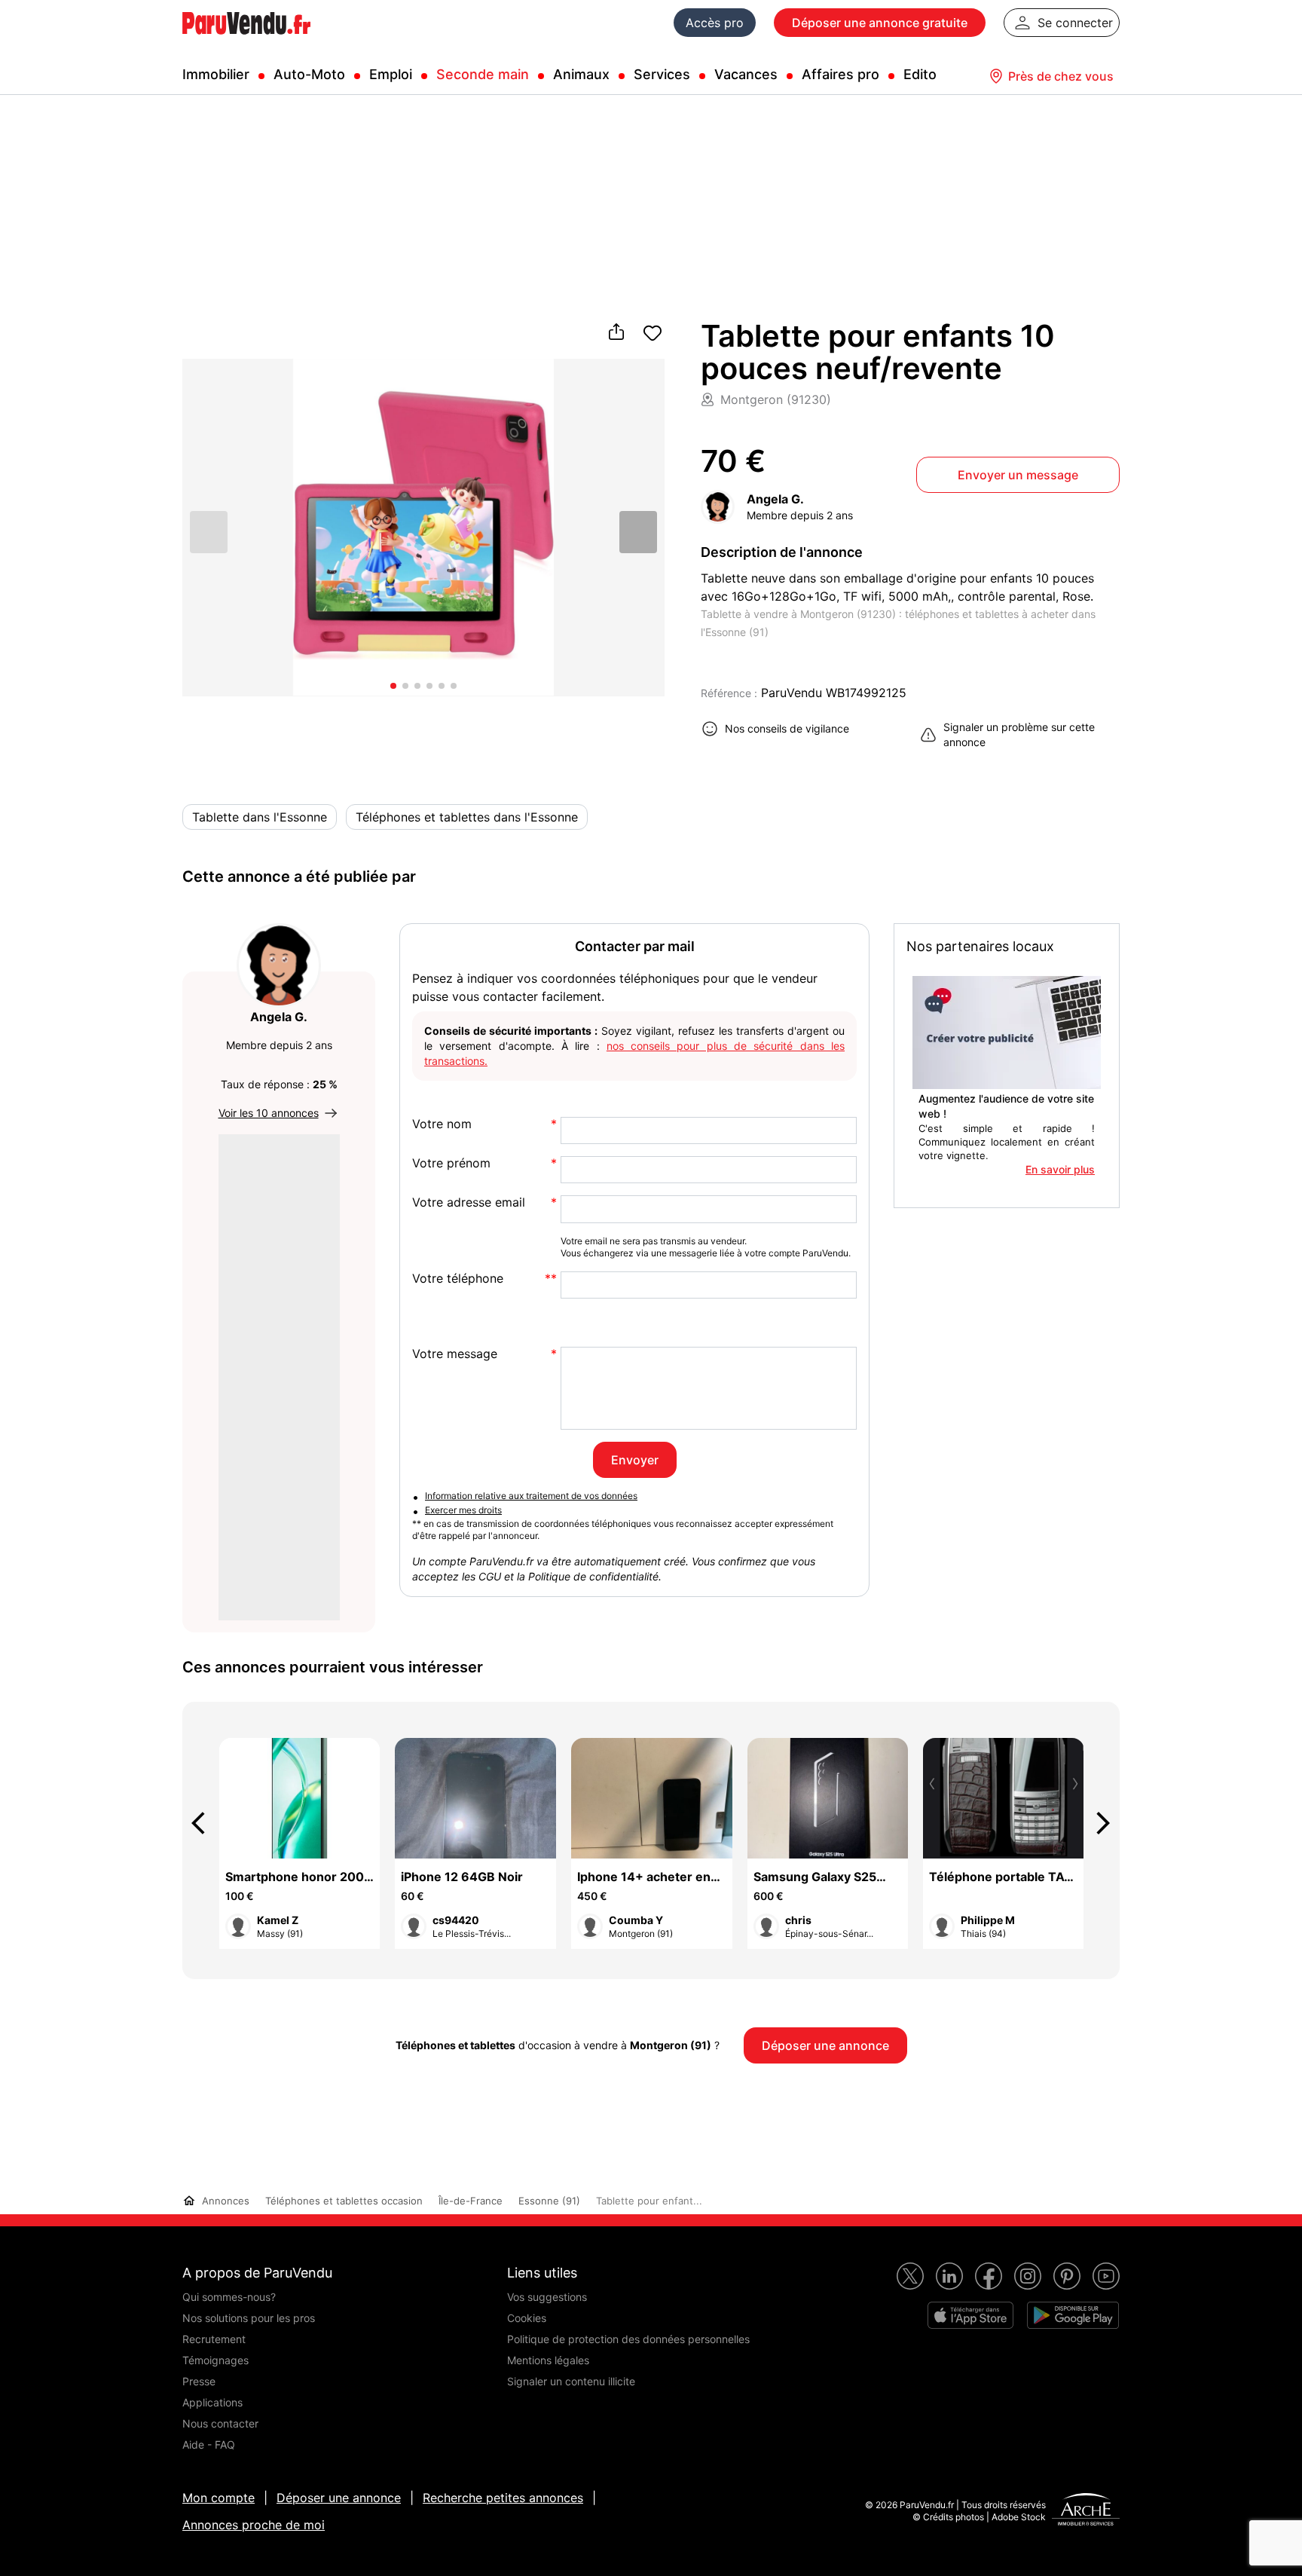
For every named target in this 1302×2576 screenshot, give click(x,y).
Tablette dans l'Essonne (260, 817)
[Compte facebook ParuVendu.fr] (989, 2276)
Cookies (527, 2318)
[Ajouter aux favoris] (653, 333)
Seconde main (483, 74)
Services (662, 74)
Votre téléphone (458, 1279)
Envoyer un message (1018, 475)
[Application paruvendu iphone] (970, 2315)
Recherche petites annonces (503, 2498)
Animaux (581, 74)
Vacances (746, 74)
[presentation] (205, 1823)
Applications (212, 2402)
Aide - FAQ (209, 2444)
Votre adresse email (469, 1202)
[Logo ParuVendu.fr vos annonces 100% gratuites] (246, 41)
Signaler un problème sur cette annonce (1019, 734)
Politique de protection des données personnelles (628, 2339)
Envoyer (635, 1460)
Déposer (880, 23)
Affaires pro (840, 74)
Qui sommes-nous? (229, 2297)
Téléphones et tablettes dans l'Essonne (467, 817)
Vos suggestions (547, 2297)
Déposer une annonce (339, 2498)
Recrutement (214, 2339)
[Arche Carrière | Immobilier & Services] (1086, 2511)
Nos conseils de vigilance (787, 728)
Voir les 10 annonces (269, 1113)
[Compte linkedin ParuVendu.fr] (949, 2276)
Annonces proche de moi (254, 2525)
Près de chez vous (1061, 76)
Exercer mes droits (463, 1510)
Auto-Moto (309, 74)
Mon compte (219, 2498)
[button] (638, 531)
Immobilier (216, 74)
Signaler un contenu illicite (571, 2381)
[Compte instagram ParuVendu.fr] (1028, 2276)
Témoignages (215, 2360)
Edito (920, 74)
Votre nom (442, 1124)
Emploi (391, 74)
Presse (199, 2381)
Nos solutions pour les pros (249, 2318)
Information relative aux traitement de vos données (531, 1496)
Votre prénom (451, 1163)
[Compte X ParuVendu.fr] (910, 2276)
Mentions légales (548, 2360)
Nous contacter (220, 2423)
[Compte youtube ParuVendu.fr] (1106, 2276)
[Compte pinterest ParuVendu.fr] (1067, 2276)
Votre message (455, 1354)
